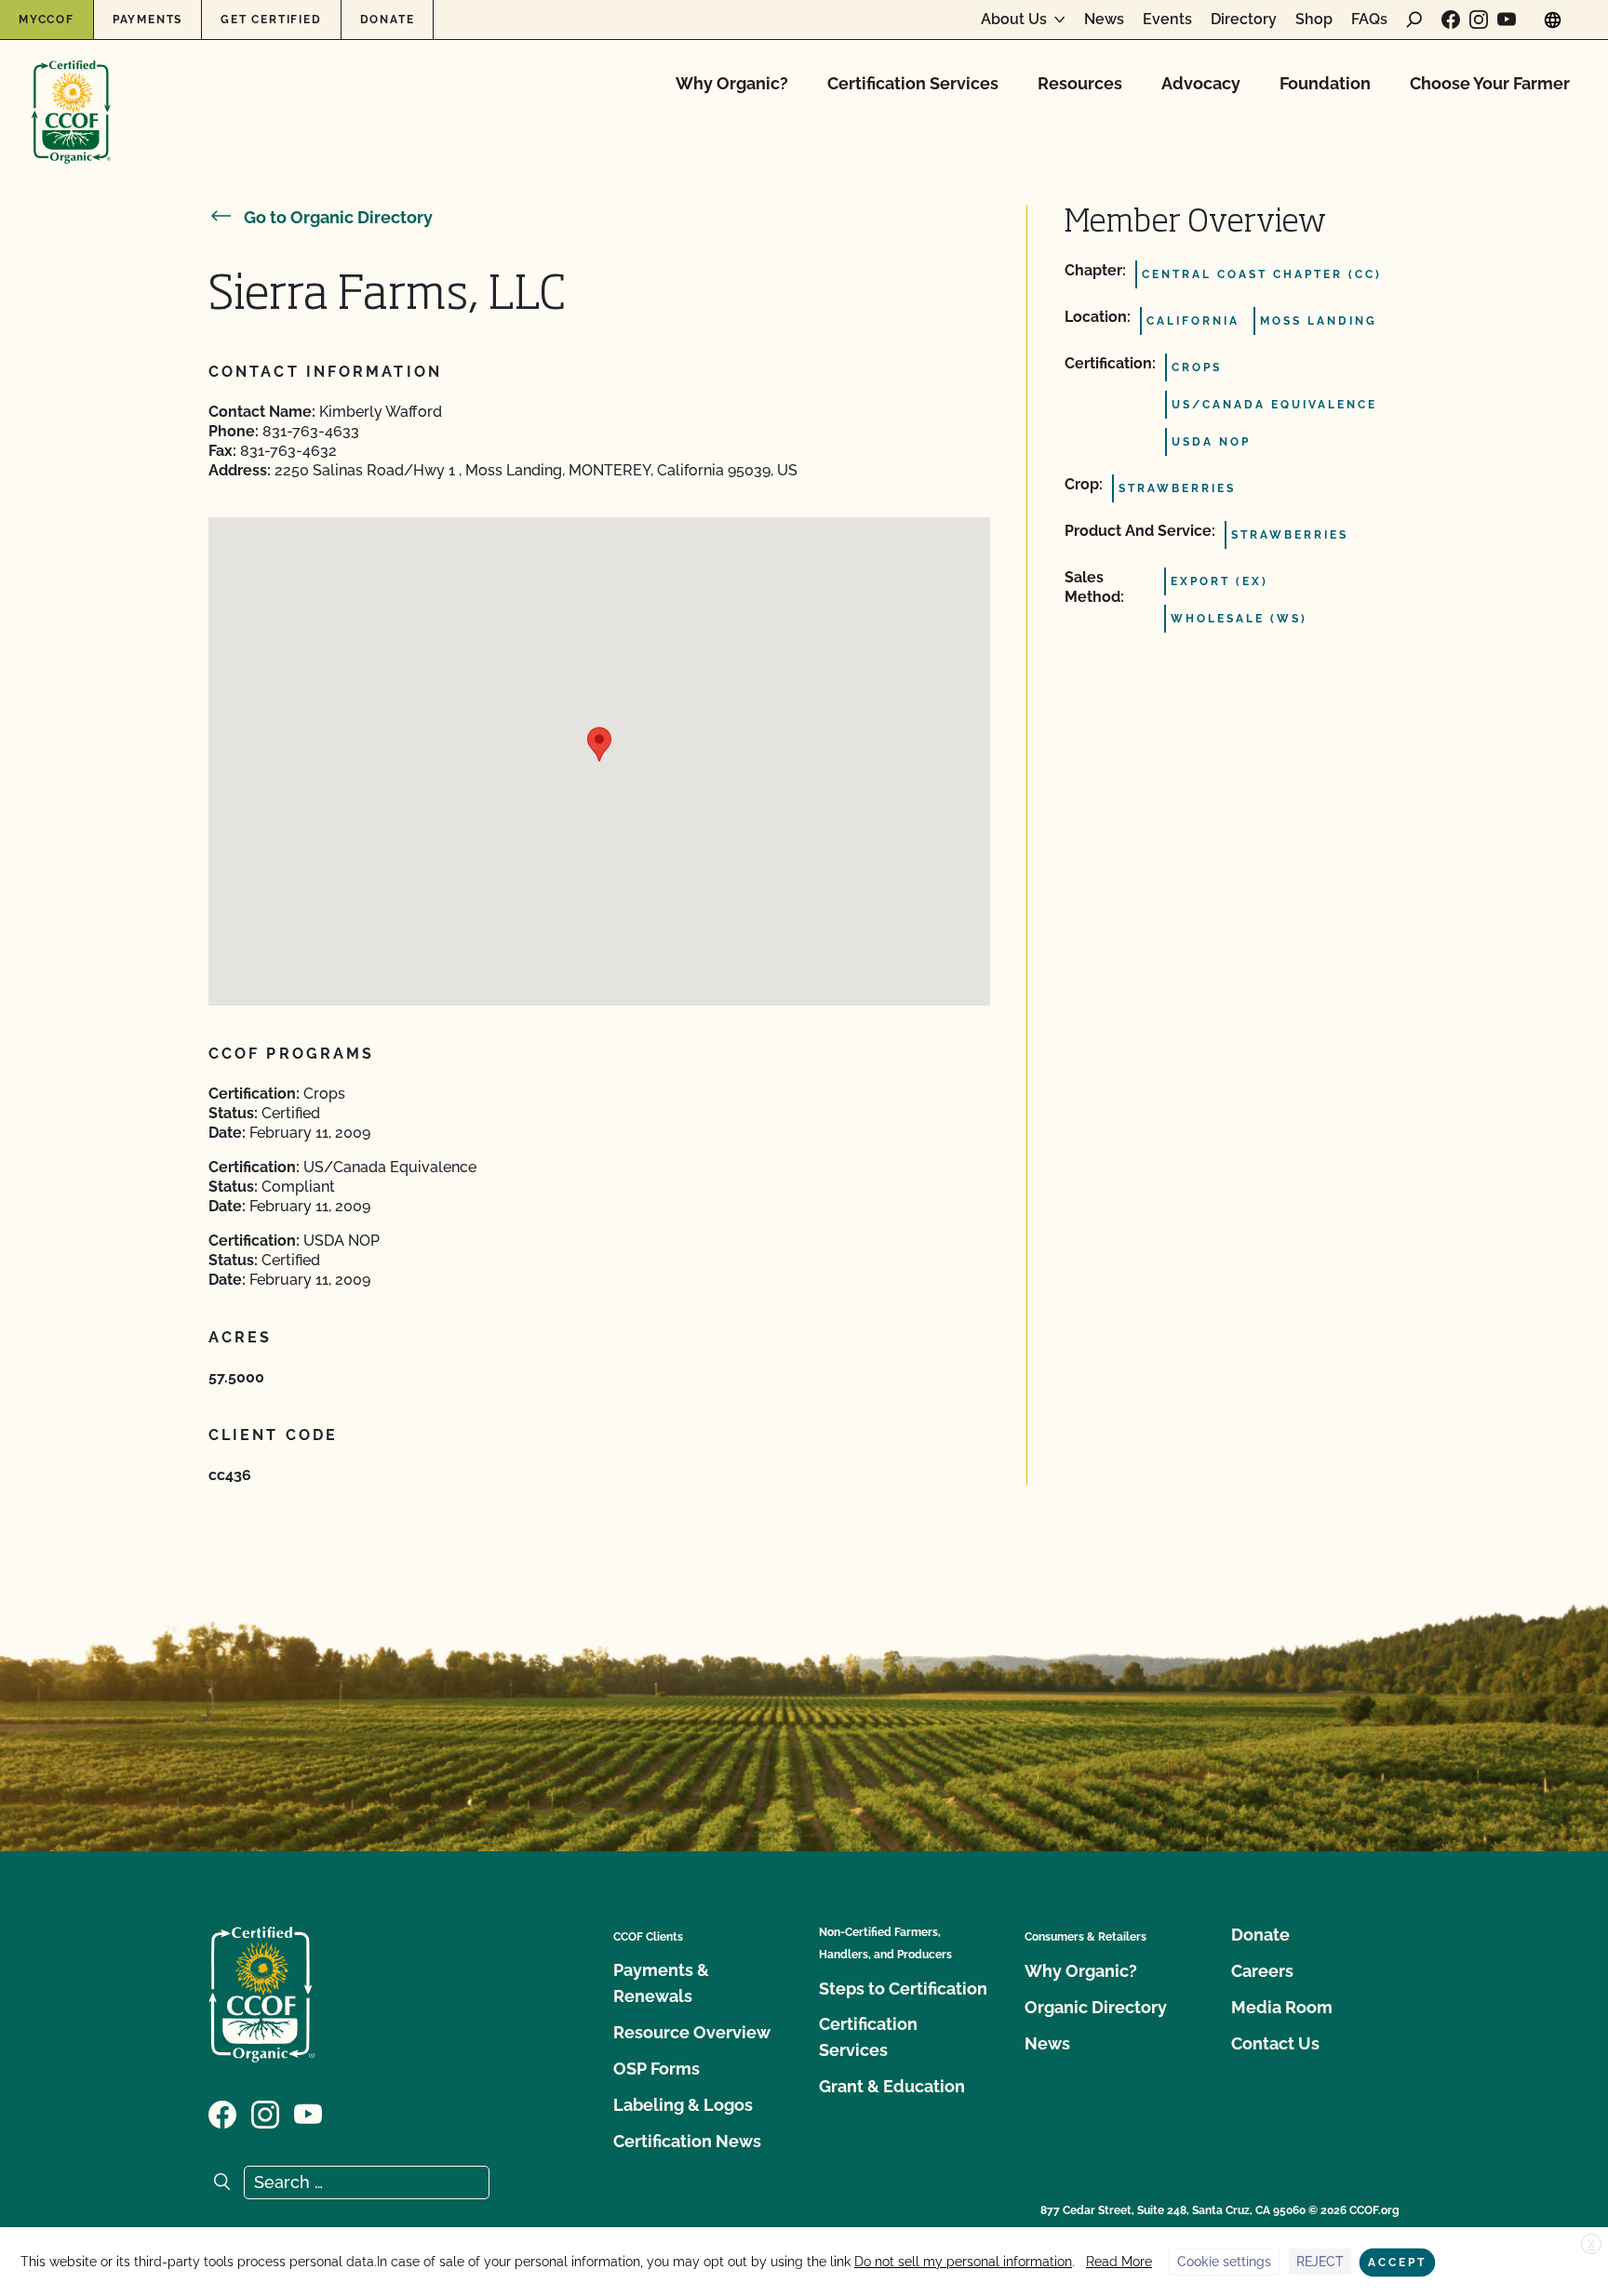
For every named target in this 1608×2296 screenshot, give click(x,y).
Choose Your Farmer (1490, 83)
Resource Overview (692, 2032)
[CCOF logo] (71, 93)
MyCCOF (47, 20)
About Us (1014, 20)
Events (1167, 20)
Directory (1244, 20)
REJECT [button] (1320, 2262)
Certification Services (913, 83)
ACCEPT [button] (1397, 2263)
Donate (388, 20)
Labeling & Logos (683, 2105)
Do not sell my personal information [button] (963, 2262)
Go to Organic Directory (338, 217)
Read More (1119, 2262)
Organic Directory (1096, 2007)
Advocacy (1201, 83)
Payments (147, 20)
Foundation (1325, 83)
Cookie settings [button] (1224, 2262)
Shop (1314, 20)
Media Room (1282, 2007)
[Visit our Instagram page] (1479, 20)
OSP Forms (657, 2069)
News (1104, 20)
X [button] (1591, 2245)
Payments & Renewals (661, 1983)
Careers (1262, 1971)
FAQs (1369, 20)
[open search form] (1414, 20)
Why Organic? (732, 83)
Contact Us (1275, 2043)
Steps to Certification (903, 1989)
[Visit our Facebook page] (1451, 20)
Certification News (687, 2141)
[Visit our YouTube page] (1507, 20)
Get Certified (271, 20)
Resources (1080, 83)
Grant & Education (892, 2086)
